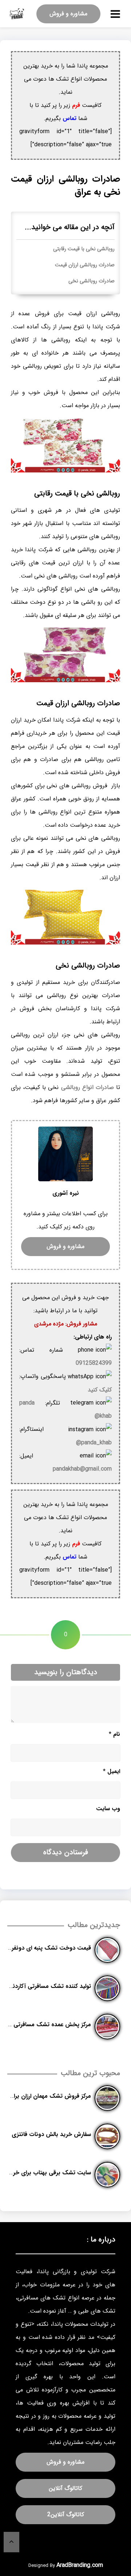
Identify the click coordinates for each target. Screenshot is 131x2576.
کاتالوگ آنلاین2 (66, 2515)
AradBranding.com (80, 2565)
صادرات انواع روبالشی (88, 1087)
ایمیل (112, 1771)
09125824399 (94, 1363)
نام (114, 1734)
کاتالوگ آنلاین (65, 2488)
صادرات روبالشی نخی (92, 281)
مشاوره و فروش (68, 14)
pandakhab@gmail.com (82, 1469)
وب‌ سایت (108, 1809)
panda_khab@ (94, 1443)
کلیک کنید (100, 1390)
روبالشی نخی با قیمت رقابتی (84, 249)
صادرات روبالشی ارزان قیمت (85, 265)
